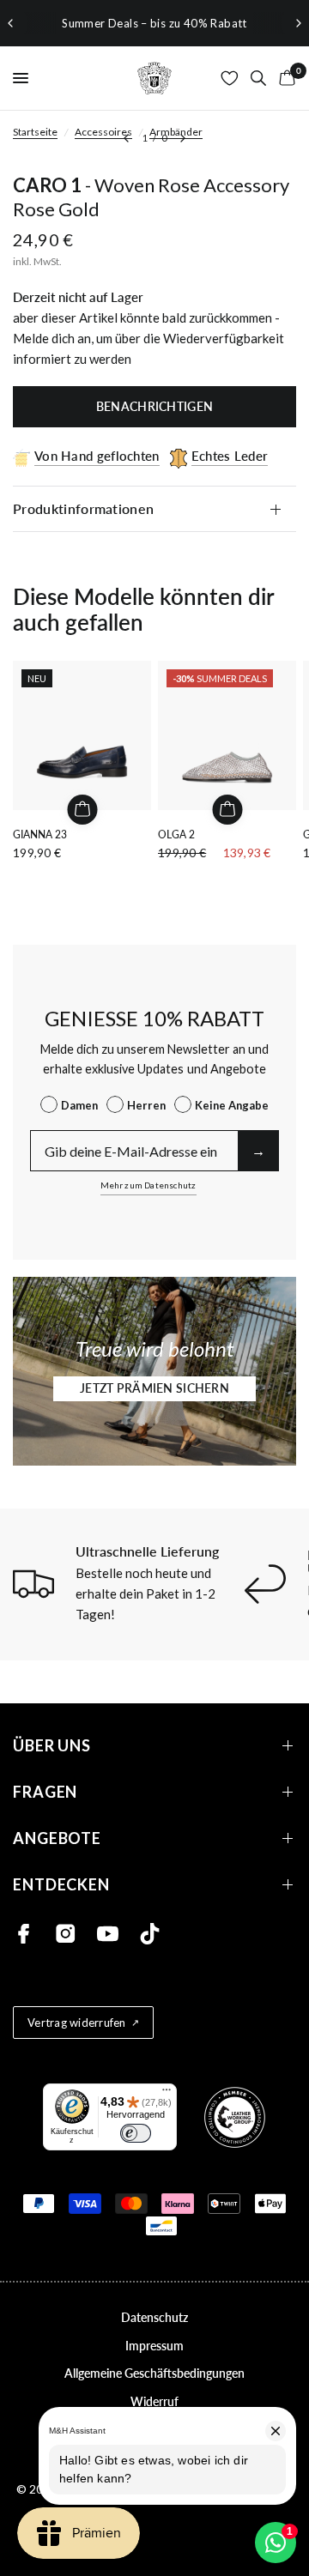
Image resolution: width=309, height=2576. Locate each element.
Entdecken (61, 1885)
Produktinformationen (83, 508)
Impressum (154, 2346)
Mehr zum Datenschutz (148, 1185)
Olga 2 (176, 834)
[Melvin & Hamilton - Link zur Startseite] (154, 78)
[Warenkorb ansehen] (284, 78)
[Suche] (258, 78)
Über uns (52, 1746)
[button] (154, 1389)
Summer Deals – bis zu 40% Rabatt (154, 23)
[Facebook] (24, 1934)
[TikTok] (150, 1934)
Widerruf (154, 2401)
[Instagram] (66, 1934)
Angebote (57, 1838)
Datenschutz (154, 2317)
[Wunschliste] (230, 78)
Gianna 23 (40, 834)
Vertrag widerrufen (77, 2023)
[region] (154, 23)
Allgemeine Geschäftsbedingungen (154, 2373)
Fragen (45, 1792)
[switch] (136, 2133)
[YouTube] (108, 1934)
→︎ (258, 1150)
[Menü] (167, 2094)
